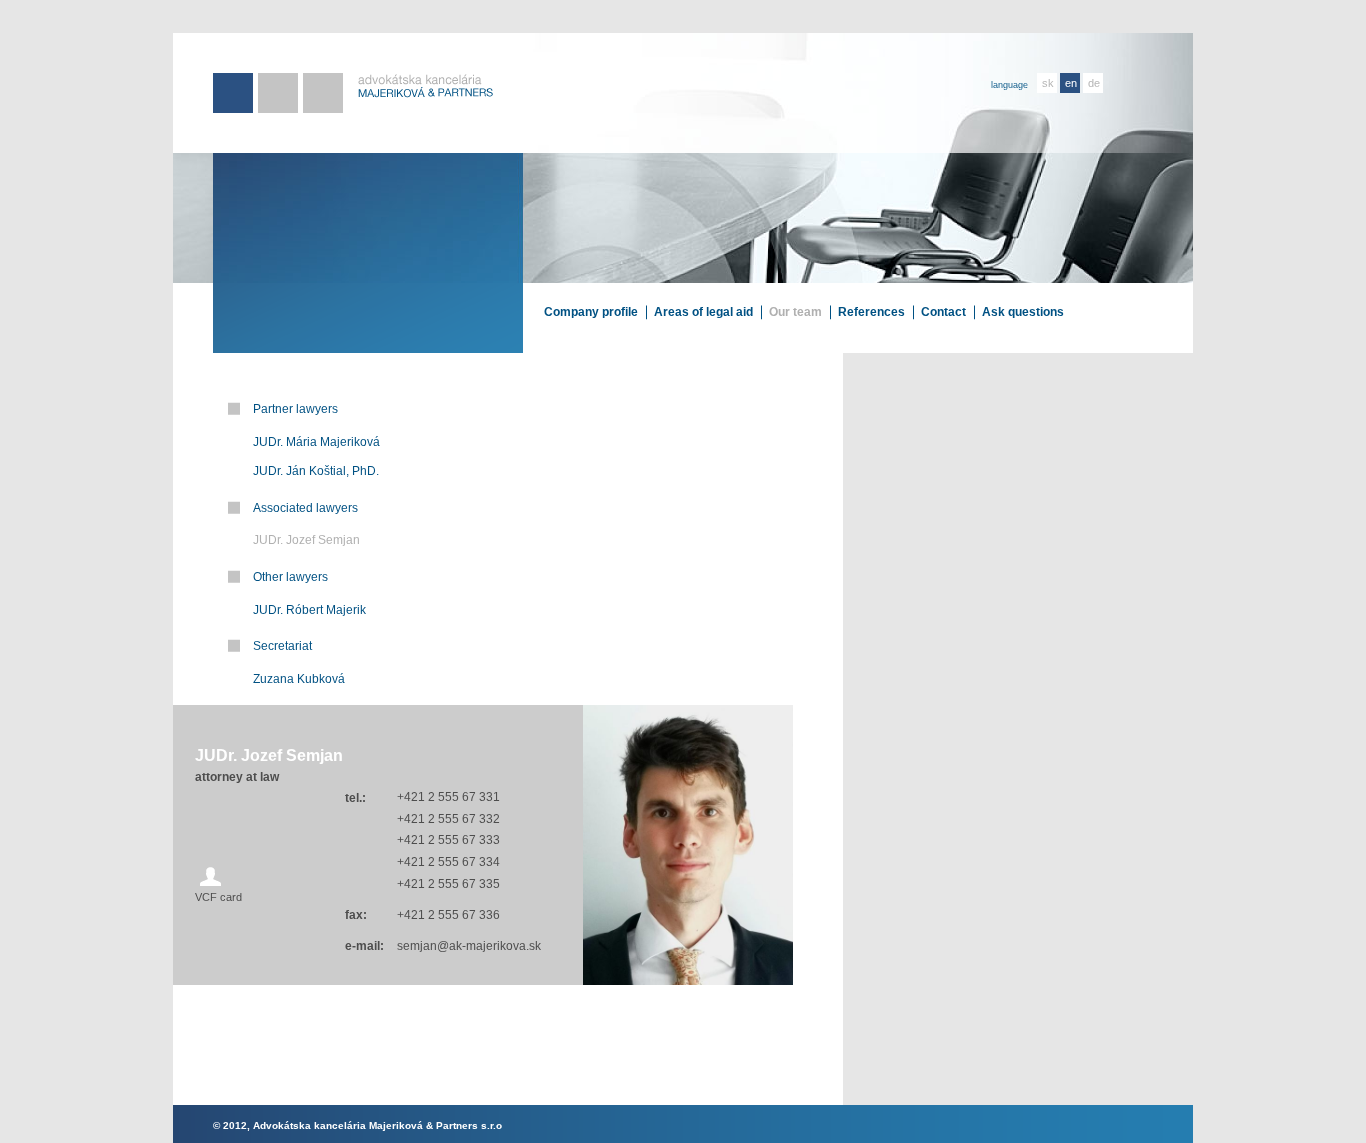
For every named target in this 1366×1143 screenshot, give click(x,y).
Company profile (591, 312)
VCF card (218, 897)
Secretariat (282, 646)
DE (1094, 83)
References (871, 312)
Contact (943, 312)
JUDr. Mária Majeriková (316, 442)
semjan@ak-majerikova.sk (469, 946)
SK (1048, 83)
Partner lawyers (295, 409)
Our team (795, 312)
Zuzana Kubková (299, 679)
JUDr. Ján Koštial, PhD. (316, 471)
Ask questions (1023, 312)
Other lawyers (290, 577)
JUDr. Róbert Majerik (309, 610)
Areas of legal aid (703, 312)
